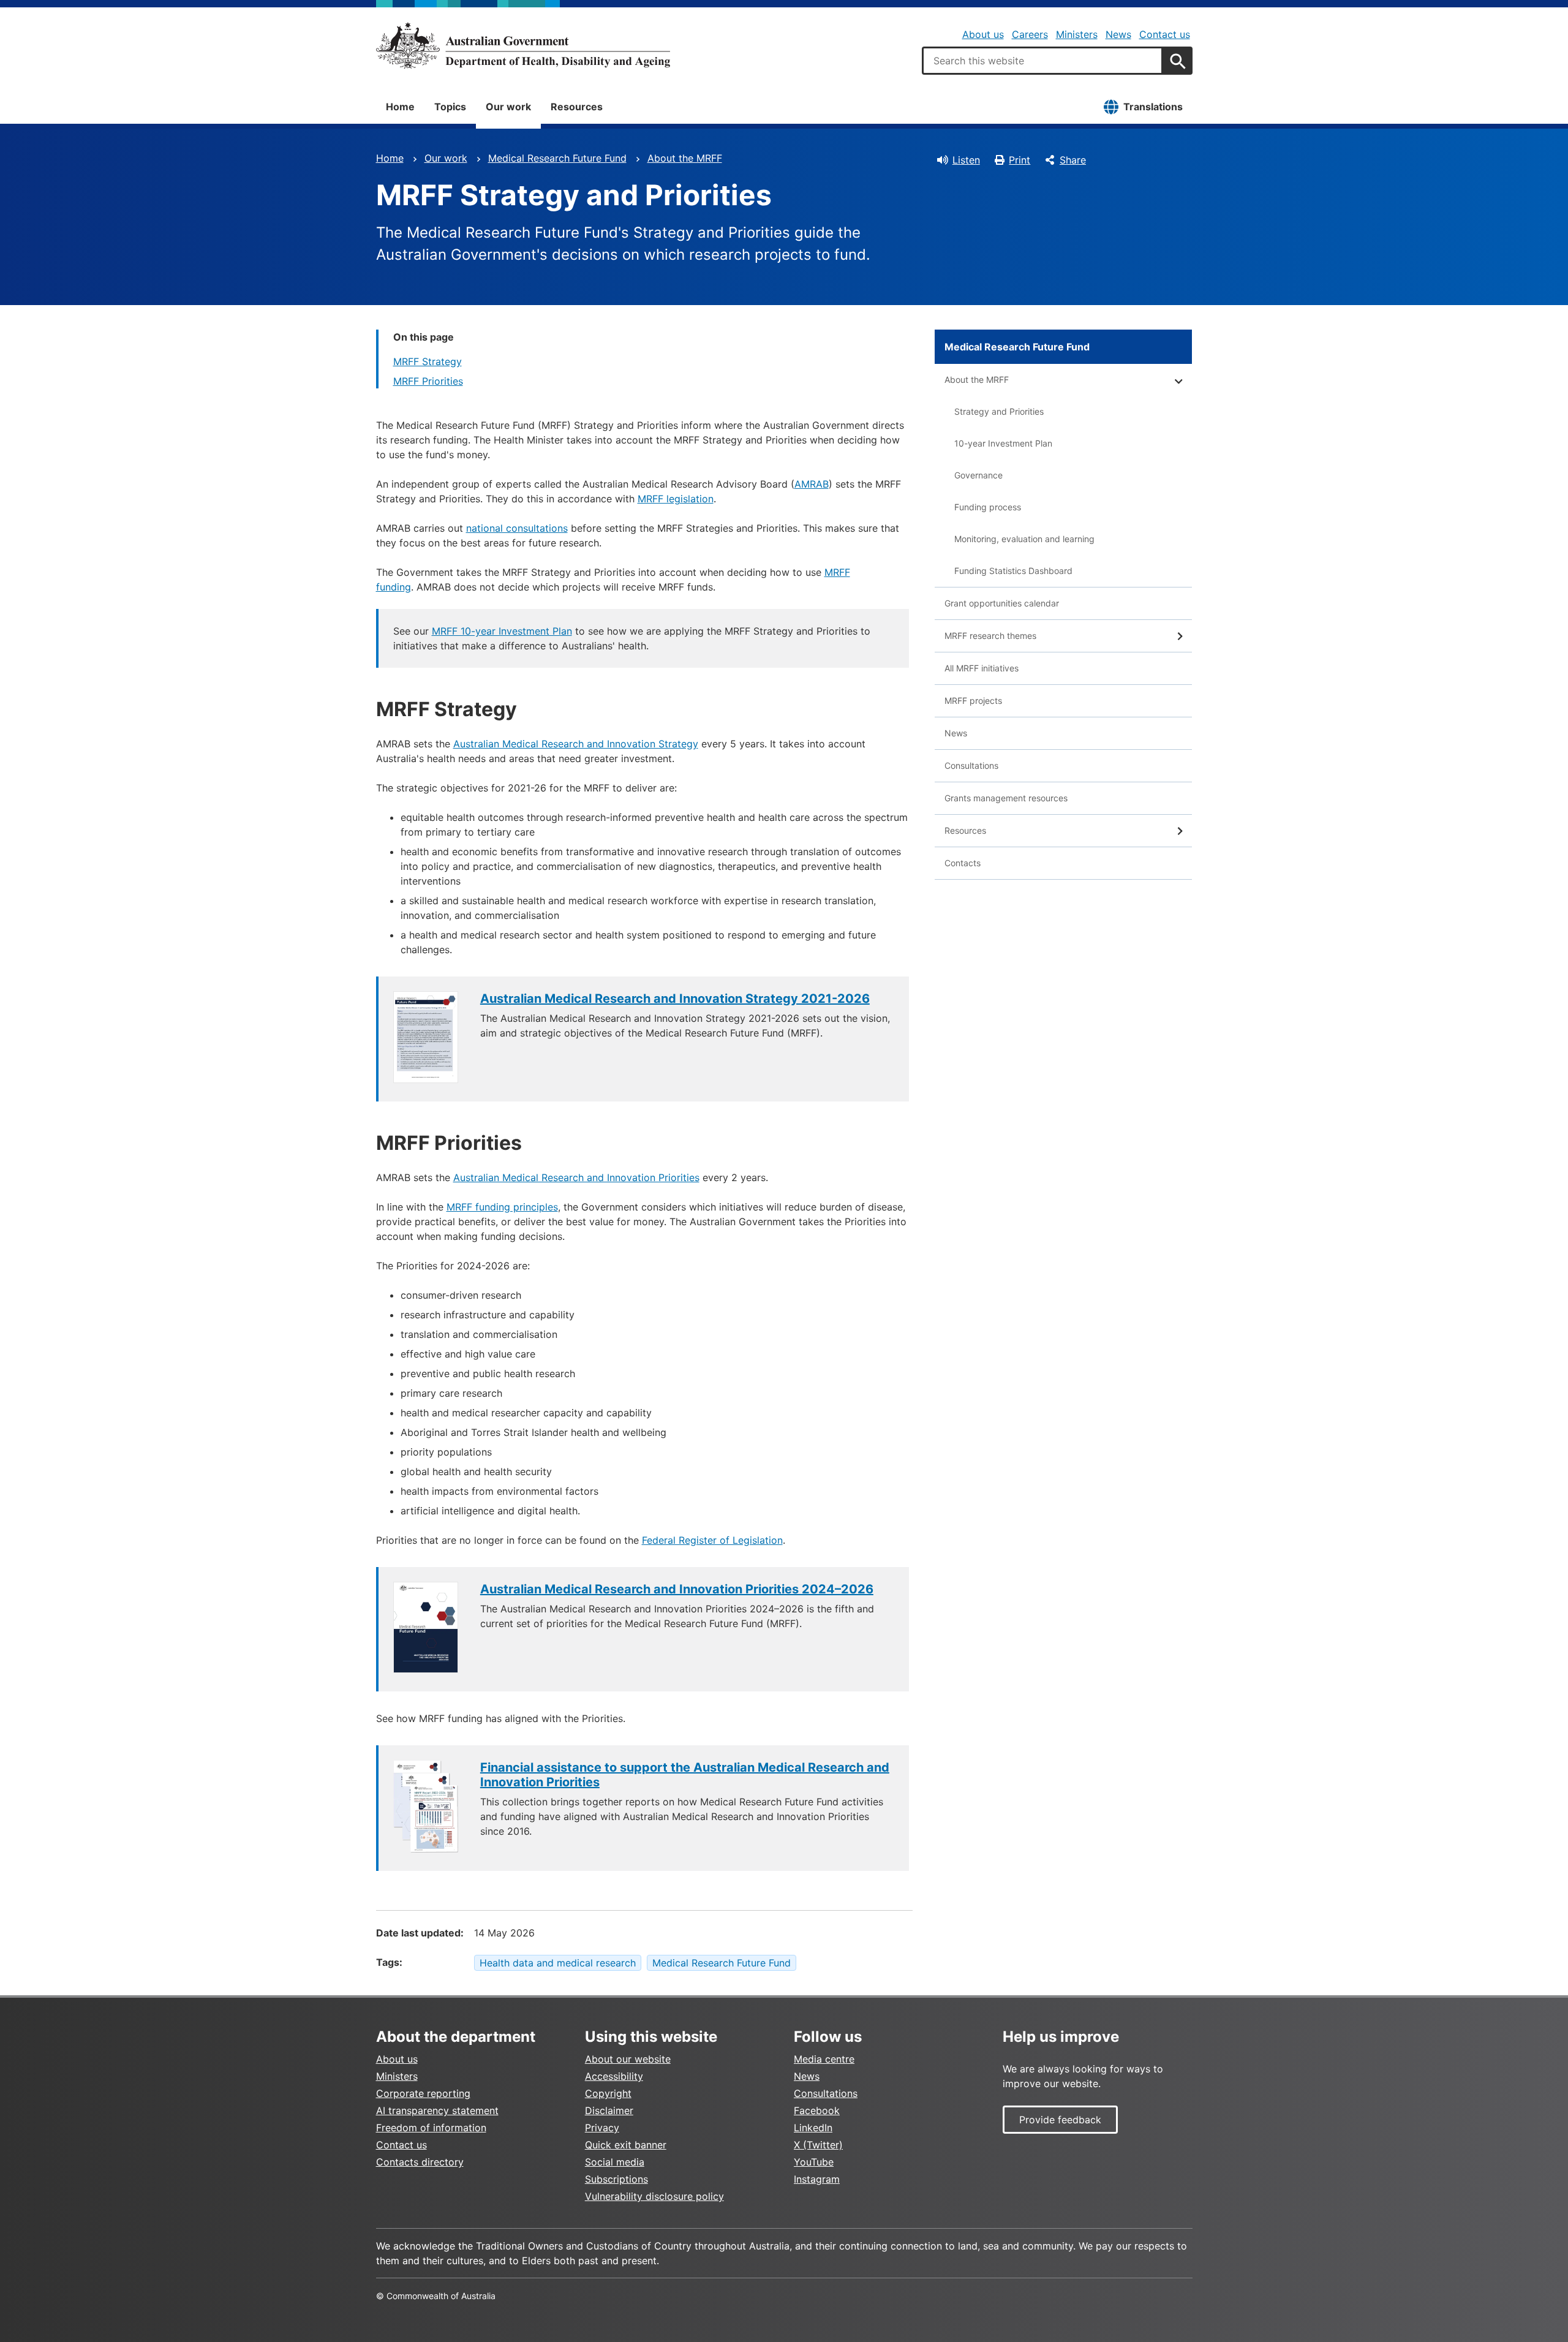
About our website (628, 2059)
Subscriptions (616, 2179)
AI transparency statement (437, 2110)
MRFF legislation (676, 499)
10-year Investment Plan (1003, 443)
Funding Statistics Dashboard (1013, 571)
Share (1073, 160)
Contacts (963, 863)
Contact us (1165, 34)
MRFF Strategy (428, 361)
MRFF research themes (990, 636)
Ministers (1077, 34)
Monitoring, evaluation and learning (1024, 539)
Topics (450, 107)
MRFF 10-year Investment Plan (502, 631)
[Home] (523, 45)
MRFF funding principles (502, 1207)
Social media (615, 2162)
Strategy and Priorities (999, 411)
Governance (978, 475)
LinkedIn (813, 2128)
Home (400, 107)
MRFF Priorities (428, 381)
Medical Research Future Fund (557, 158)
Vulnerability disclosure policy (654, 2196)
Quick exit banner (626, 2145)
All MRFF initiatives (982, 668)
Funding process (988, 507)
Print (1020, 160)
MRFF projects (973, 701)
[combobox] (1042, 61)
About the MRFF (685, 158)
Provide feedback (1060, 2120)
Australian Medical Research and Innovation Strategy (576, 744)
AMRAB (812, 484)
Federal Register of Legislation (712, 1540)
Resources (577, 107)
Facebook (817, 2110)
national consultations (517, 528)
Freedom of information (431, 2128)
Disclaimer (609, 2110)
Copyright (608, 2093)
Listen (966, 160)
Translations (1153, 107)
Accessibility (614, 2076)
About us (983, 34)
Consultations (971, 765)
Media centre (824, 2059)
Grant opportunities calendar (1002, 603)
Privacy (602, 2128)
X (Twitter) (818, 2145)
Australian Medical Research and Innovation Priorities (576, 1177)
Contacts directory (420, 2162)
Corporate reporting (423, 2093)
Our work (508, 107)
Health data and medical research (558, 1963)
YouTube (814, 2162)
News (1118, 34)
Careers (1030, 34)
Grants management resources (1006, 798)
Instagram (817, 2179)
